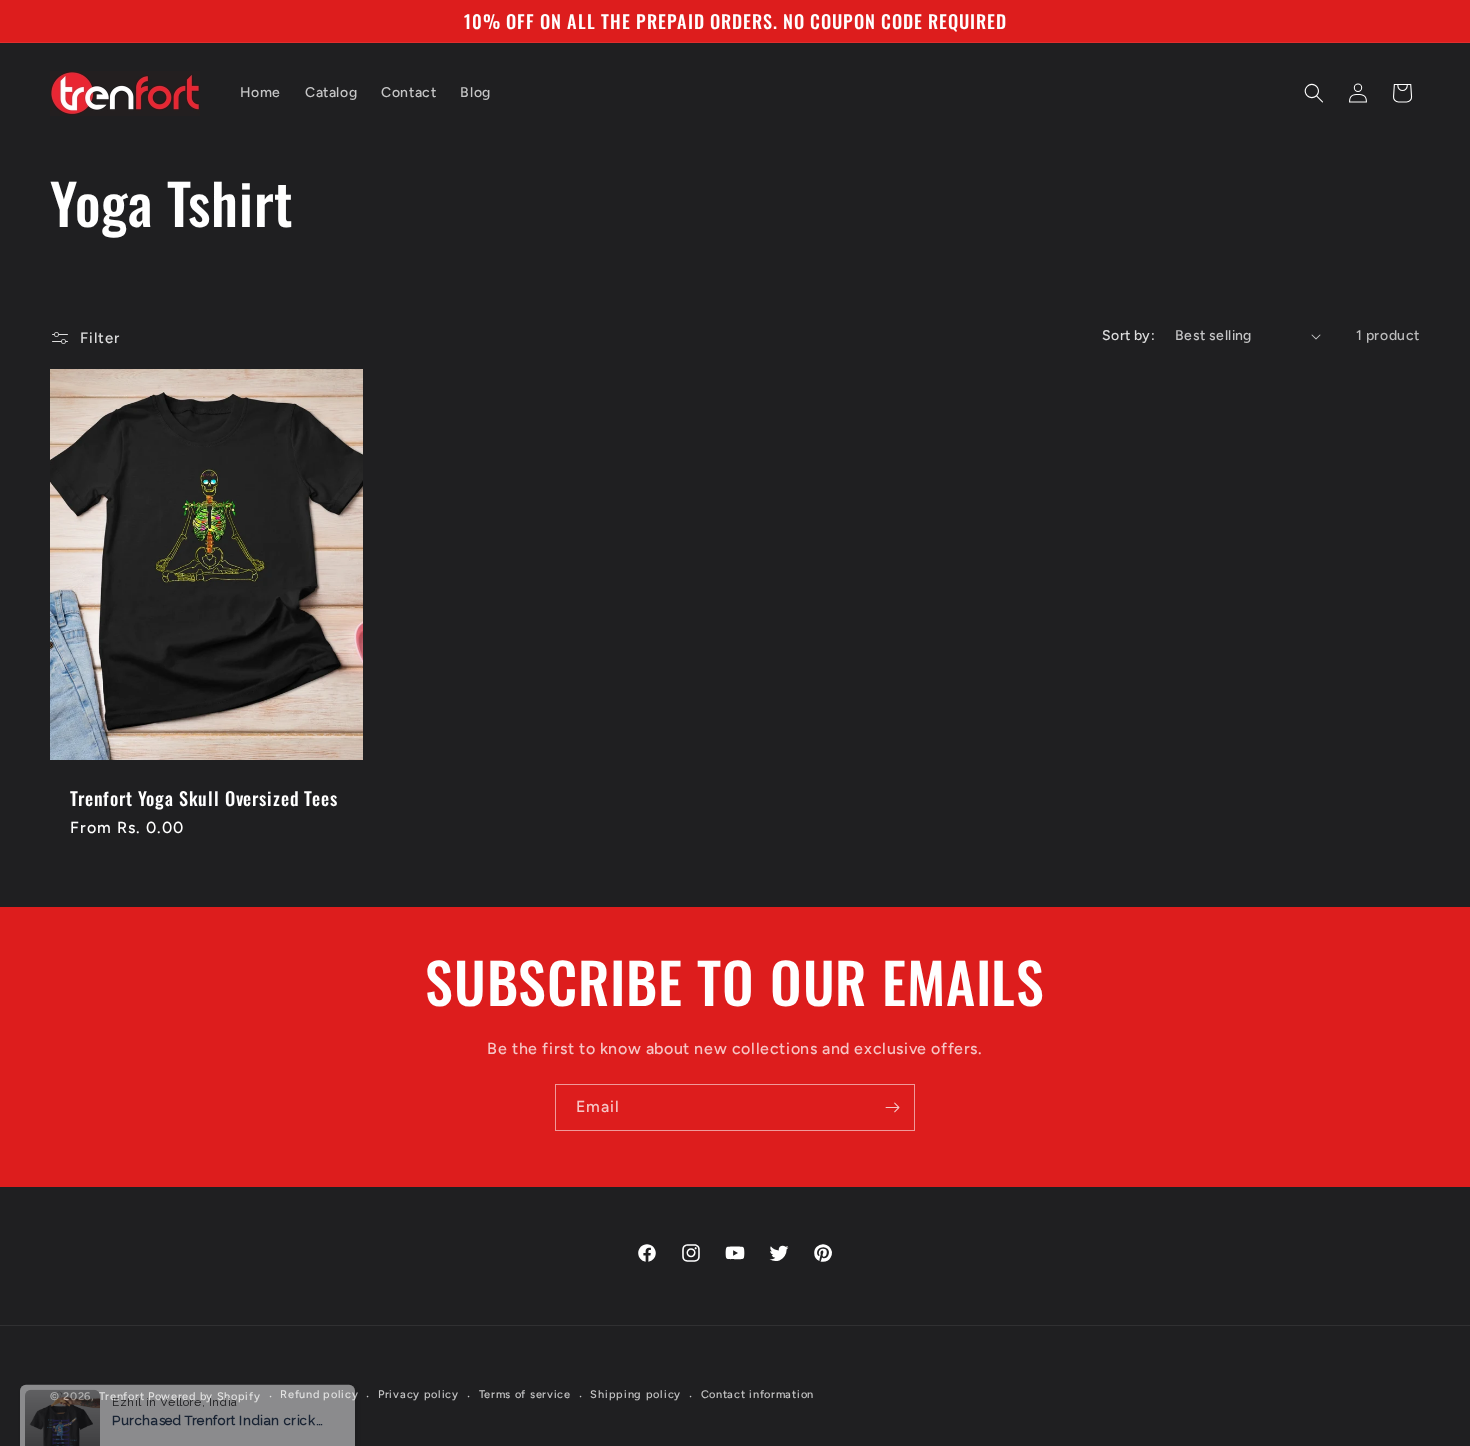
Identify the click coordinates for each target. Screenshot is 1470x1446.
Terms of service (525, 1394)
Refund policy (319, 1394)
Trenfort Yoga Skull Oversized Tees (204, 798)
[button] (1314, 93)
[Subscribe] (892, 1107)
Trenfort (122, 1396)
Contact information (757, 1394)
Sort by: (1128, 335)
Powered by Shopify (204, 1396)
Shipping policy (635, 1394)
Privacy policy (418, 1394)
